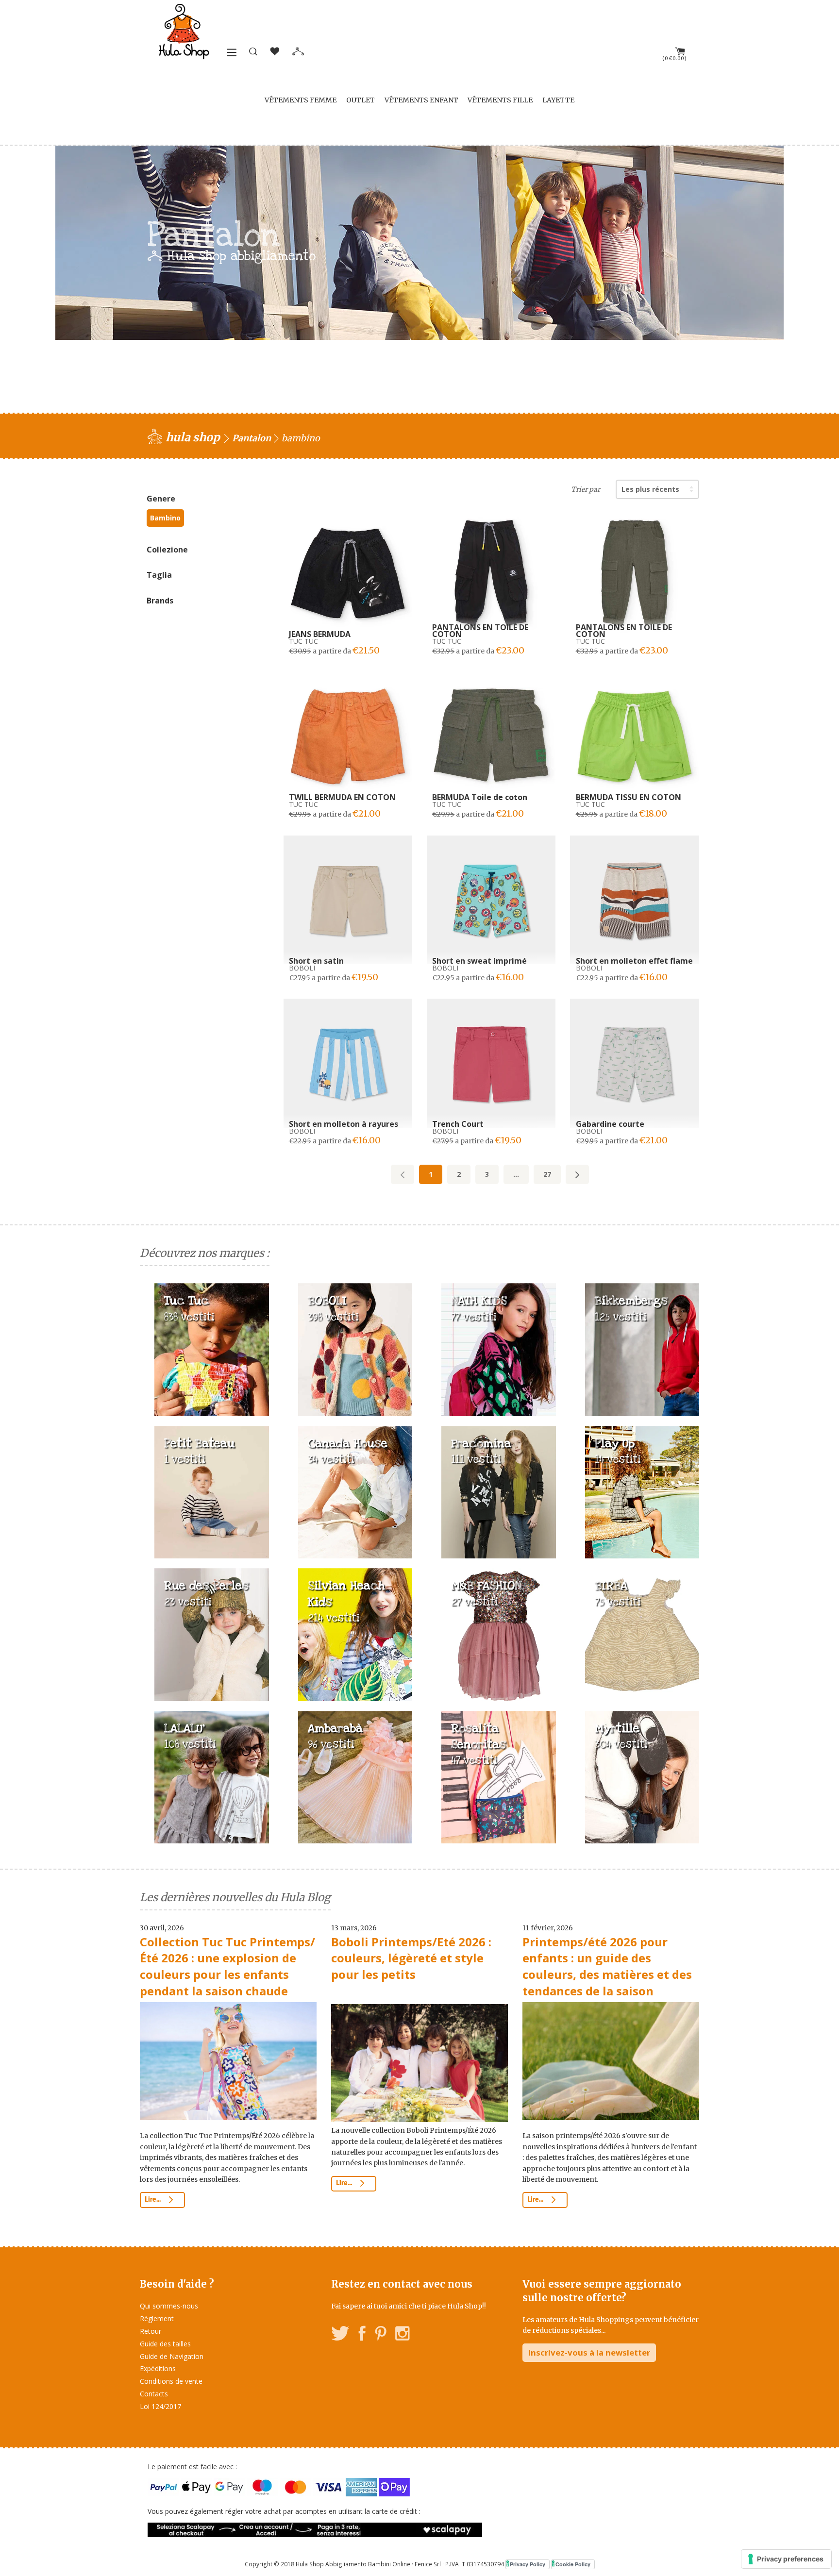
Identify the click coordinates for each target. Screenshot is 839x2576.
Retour (151, 2331)
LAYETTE (558, 100)
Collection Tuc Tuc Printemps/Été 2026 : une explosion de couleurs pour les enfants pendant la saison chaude (227, 1966)
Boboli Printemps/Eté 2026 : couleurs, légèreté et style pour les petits (411, 1958)
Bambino (165, 518)
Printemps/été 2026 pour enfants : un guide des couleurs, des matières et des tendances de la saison (607, 1966)
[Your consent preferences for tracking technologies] (786, 2559)
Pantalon (252, 438)
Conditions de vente (171, 2381)
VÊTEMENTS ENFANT (421, 100)
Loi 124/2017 (160, 2406)
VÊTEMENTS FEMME (301, 100)
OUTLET (361, 100)
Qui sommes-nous (169, 2306)
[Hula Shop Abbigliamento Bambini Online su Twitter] (340, 2335)
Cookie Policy (573, 2564)
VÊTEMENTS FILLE (500, 100)
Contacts (154, 2394)
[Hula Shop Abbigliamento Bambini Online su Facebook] (362, 2335)
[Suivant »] (577, 1174)
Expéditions (158, 2368)
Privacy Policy (528, 2564)
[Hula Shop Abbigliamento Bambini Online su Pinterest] (381, 2335)
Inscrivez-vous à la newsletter (589, 2352)
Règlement (157, 2318)
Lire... (153, 2200)
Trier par (586, 489)
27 (547, 1174)
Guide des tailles (165, 2344)
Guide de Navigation (172, 2356)
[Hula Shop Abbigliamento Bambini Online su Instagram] (402, 2335)
